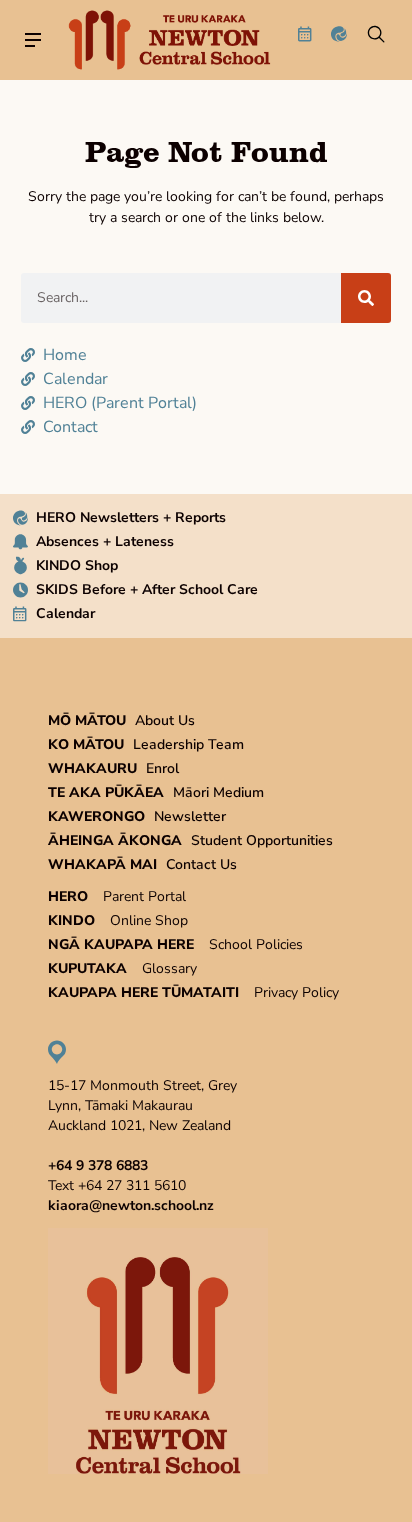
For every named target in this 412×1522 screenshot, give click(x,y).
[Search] (366, 298)
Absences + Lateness (105, 541)
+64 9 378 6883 (98, 1165)
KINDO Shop (77, 565)
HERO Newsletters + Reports (131, 517)
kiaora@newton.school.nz (131, 1205)
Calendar (65, 613)
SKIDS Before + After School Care (147, 589)
